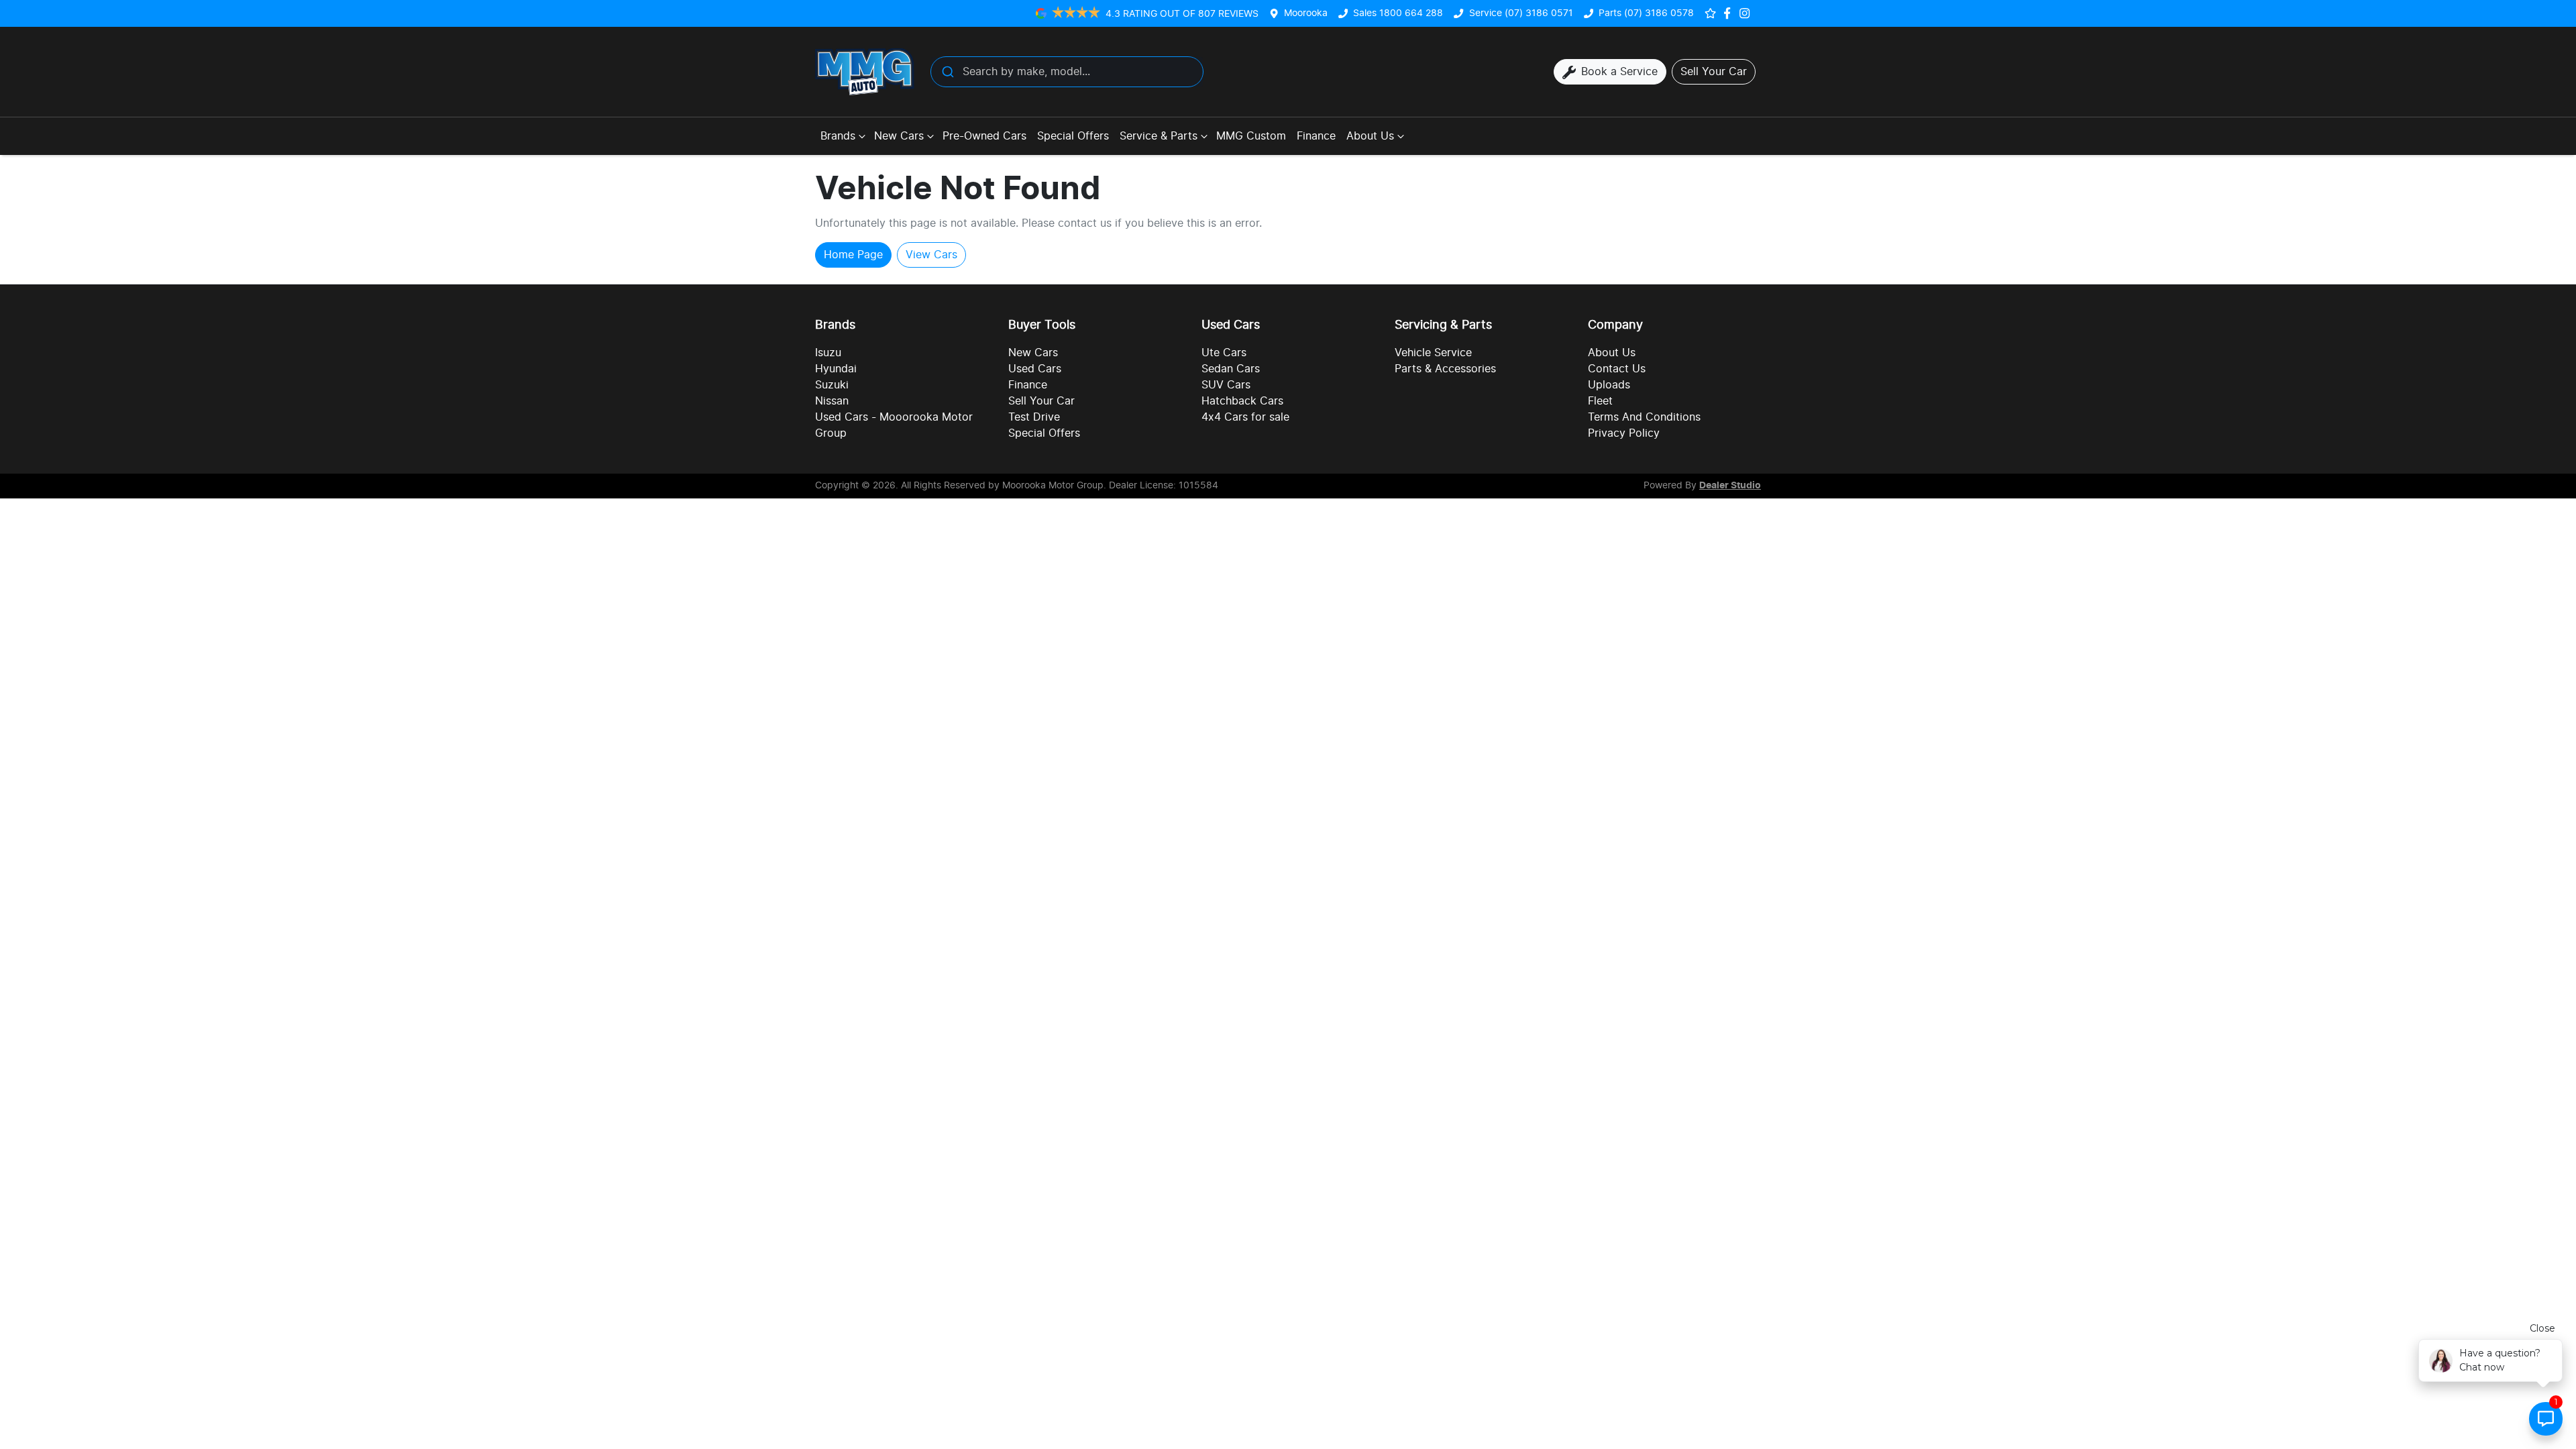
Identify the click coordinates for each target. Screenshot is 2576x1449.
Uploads (1609, 385)
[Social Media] (1730, 13)
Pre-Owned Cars (984, 136)
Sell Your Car (1041, 401)
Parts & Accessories (1445, 369)
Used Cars (1035, 369)
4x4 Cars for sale (1245, 417)
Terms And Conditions (1644, 417)
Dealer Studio (1730, 486)
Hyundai (836, 369)
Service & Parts (1159, 136)
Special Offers (1073, 136)
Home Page (853, 255)
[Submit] (947, 72)
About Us (1370, 136)
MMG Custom (1251, 136)
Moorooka (1306, 13)
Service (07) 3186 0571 (1521, 13)
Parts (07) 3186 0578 (1646, 13)
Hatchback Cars (1242, 401)
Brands (838, 136)
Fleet (1600, 401)
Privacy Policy (1624, 433)
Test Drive (1034, 417)
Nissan (832, 401)
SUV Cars (1226, 385)
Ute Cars (1224, 353)
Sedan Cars (1231, 369)
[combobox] (1067, 72)
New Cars (899, 136)
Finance (1316, 136)
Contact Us (1617, 369)
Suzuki (832, 385)
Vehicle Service (1433, 353)
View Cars (931, 255)
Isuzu (828, 353)
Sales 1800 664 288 (1398, 13)
